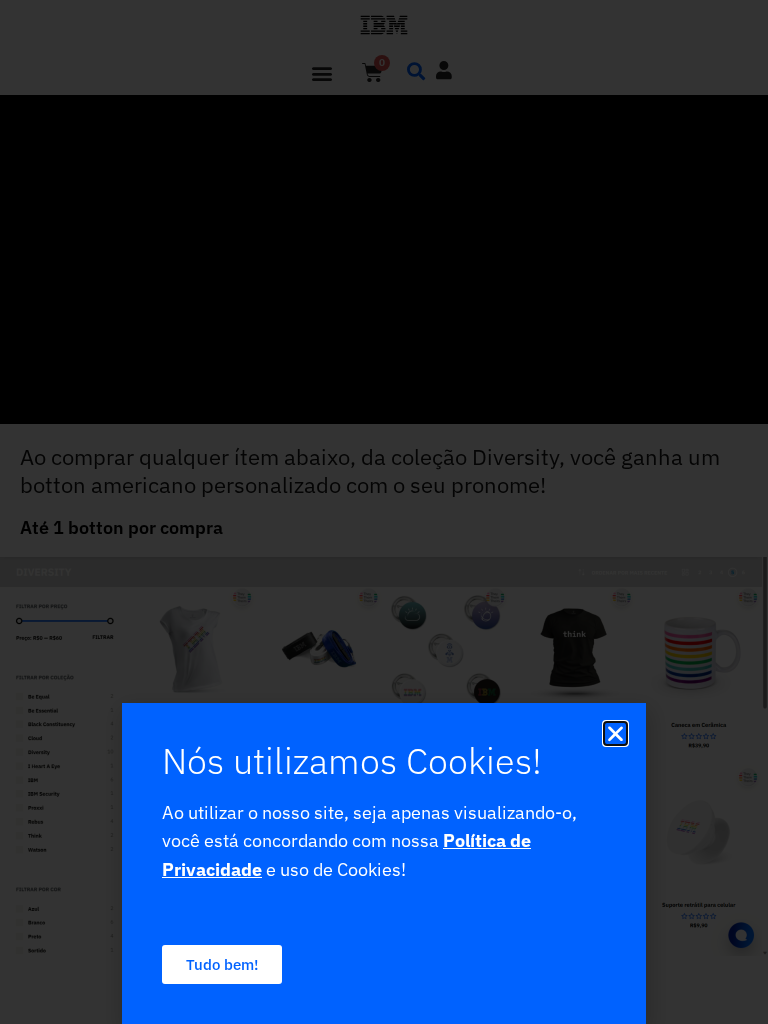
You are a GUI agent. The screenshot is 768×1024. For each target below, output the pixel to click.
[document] (384, 512)
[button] (615, 733)
